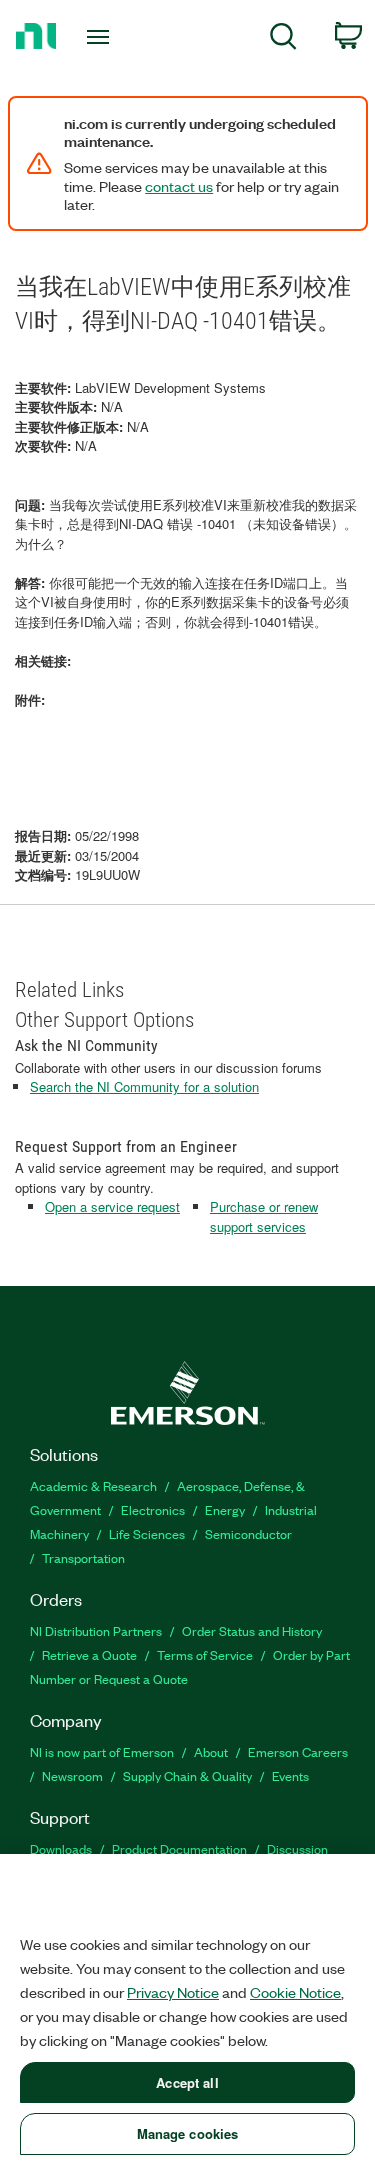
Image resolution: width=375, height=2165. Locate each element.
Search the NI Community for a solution (144, 1086)
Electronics (153, 1509)
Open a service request (112, 1206)
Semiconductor (248, 1533)
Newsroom (72, 1775)
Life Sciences (147, 1533)
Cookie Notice (295, 1992)
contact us (179, 186)
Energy (225, 1509)
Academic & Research (93, 1485)
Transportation (83, 1557)
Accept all (187, 2082)
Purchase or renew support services (264, 1216)
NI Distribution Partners (96, 1630)
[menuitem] (283, 39)
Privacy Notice (173, 1992)
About (211, 1751)
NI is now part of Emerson (102, 1751)
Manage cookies (188, 2133)
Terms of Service (205, 1654)
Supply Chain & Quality (187, 1775)
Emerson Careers (298, 1751)
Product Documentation (179, 1848)
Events (290, 1775)
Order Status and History (252, 1630)
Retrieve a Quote (89, 1654)
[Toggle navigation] (100, 37)
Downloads (61, 1848)
